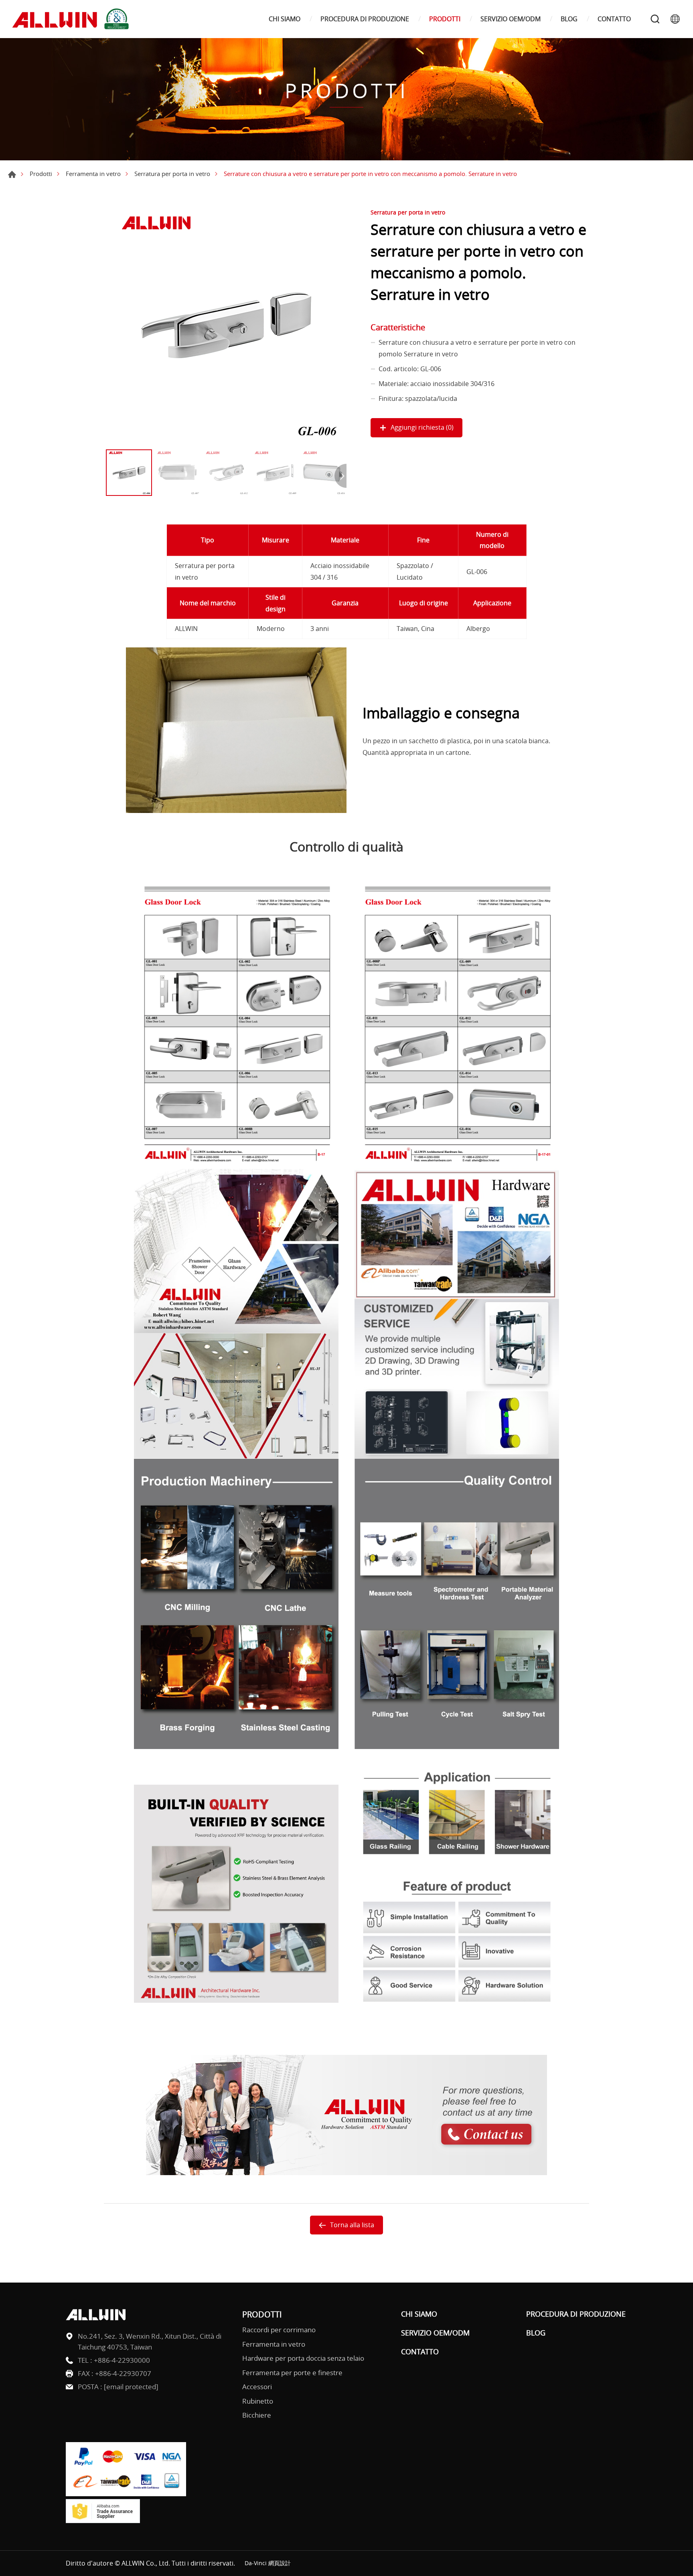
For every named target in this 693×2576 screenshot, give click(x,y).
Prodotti (41, 174)
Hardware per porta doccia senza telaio (303, 2358)
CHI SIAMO (285, 19)
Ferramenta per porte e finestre (292, 2373)
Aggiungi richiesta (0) (422, 427)
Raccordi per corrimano (279, 2330)
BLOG (569, 19)
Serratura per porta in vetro (172, 174)
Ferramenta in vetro (93, 174)
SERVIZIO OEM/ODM (511, 19)
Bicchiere (257, 2415)
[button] (340, 476)
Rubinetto (258, 2401)
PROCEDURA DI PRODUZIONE (365, 19)
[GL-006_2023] (226, 325)
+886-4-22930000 (122, 2360)
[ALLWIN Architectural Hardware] (72, 19)
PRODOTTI (445, 19)
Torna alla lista (352, 2225)
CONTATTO (614, 19)
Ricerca (655, 19)
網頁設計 (280, 2563)
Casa (12, 174)
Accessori (257, 2387)
